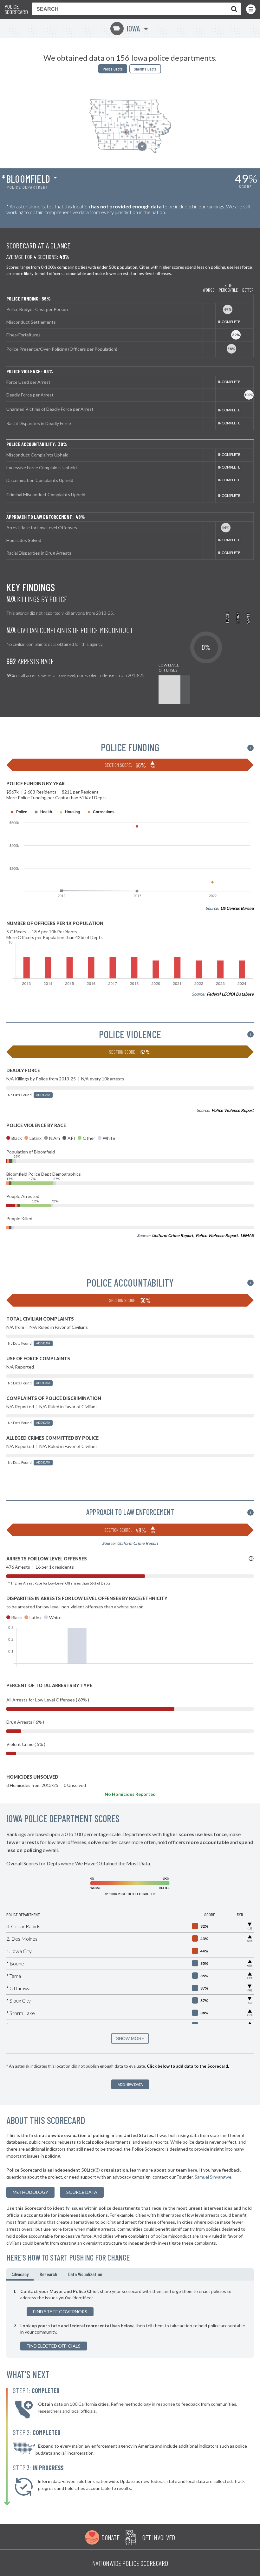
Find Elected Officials (54, 2346)
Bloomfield (28, 179)
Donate (110, 2537)
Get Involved (159, 2537)
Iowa (126, 28)
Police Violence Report (233, 1110)
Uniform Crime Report (172, 1235)
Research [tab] (48, 2274)
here (192, 2170)
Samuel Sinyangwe (213, 2177)
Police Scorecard (16, 9)
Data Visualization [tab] (85, 2274)
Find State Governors (60, 2312)
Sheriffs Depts (145, 69)
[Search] (233, 9)
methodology (30, 2192)
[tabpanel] (130, 2319)
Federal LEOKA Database (230, 994)
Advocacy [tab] (20, 2274)
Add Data (43, 1095)
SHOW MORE (130, 2038)
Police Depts (113, 69)
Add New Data (130, 2084)
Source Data (82, 2192)
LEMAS (247, 1235)
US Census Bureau (237, 908)
